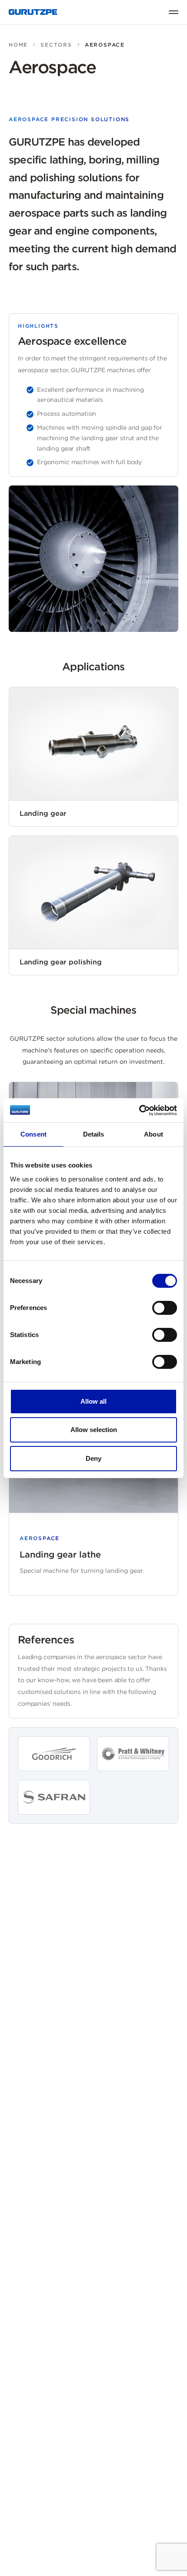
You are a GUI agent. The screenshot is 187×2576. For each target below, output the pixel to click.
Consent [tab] (33, 1134)
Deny (93, 1458)
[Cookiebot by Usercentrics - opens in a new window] (139, 1110)
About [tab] (154, 1134)
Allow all (93, 1401)
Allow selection (94, 1430)
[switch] (165, 1308)
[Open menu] (174, 12)
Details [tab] (94, 1134)
